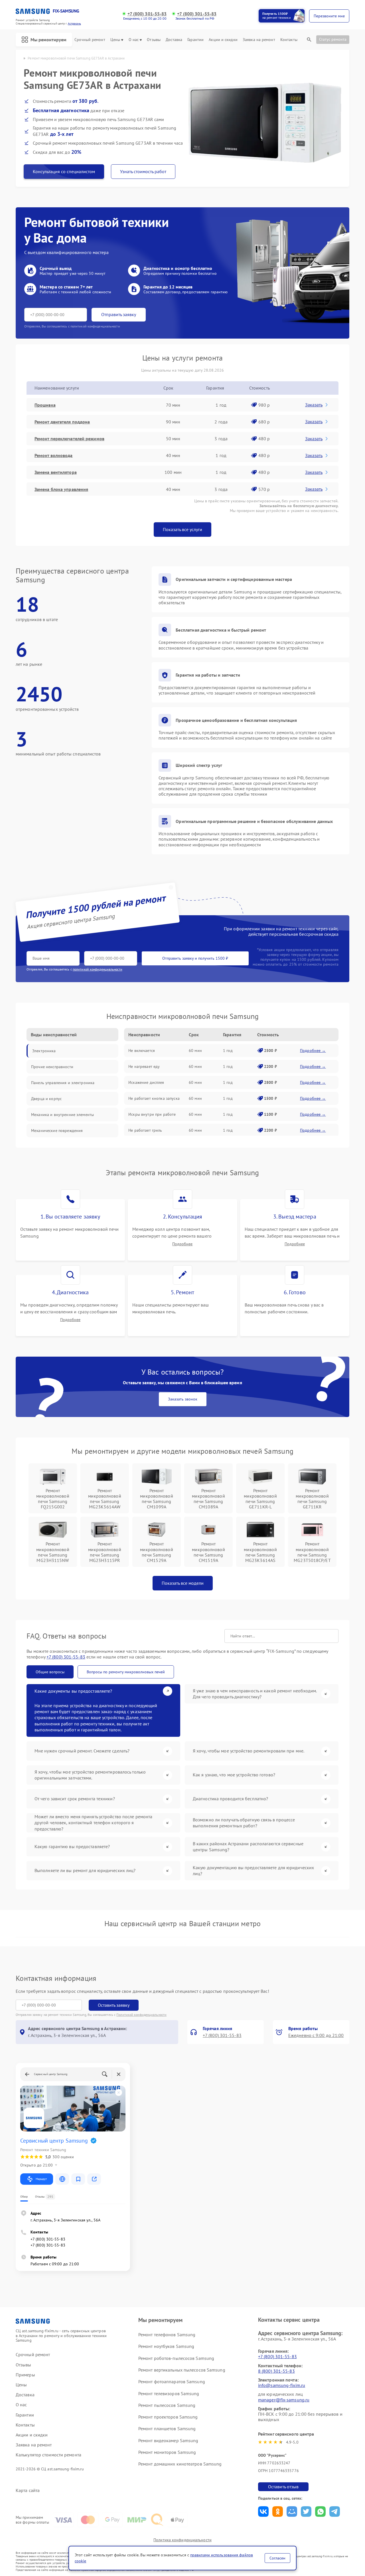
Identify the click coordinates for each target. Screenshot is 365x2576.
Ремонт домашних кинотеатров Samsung (180, 2464)
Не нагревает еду (144, 1066)
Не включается (142, 1051)
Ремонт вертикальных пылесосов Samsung (182, 2370)
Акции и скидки (223, 40)
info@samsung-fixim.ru (282, 2385)
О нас (134, 40)
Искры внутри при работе (152, 1114)
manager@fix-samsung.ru (284, 2400)
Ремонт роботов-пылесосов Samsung (176, 2358)
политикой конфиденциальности (98, 969)
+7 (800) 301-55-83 (147, 14)
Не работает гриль (145, 1130)
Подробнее (182, 1244)
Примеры (25, 2375)
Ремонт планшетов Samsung (167, 2428)
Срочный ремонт (90, 40)
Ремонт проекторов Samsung (168, 2417)
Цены (115, 40)
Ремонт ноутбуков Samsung (166, 2346)
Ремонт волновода (54, 455)
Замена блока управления (61, 489)
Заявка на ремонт (259, 40)
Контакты (289, 40)
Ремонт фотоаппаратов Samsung (172, 2382)
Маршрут (41, 2179)
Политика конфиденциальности (182, 2540)
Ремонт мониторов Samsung (167, 2452)
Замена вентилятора (56, 472)
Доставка (174, 40)
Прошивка (45, 405)
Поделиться (263, 2512)
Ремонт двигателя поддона (62, 422)
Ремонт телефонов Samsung (167, 2335)
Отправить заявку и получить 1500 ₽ (195, 958)
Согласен (277, 2558)
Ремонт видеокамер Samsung (168, 2440)
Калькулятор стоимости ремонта (48, 2455)
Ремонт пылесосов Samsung (167, 2405)
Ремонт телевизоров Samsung (169, 2393)
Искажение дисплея (146, 1082)
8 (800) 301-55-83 (276, 2371)
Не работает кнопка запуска (154, 1098)
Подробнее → (313, 1051)
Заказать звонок (183, 1399)
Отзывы (154, 40)
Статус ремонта (333, 39)
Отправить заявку (119, 314)
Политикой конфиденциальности (141, 2015)
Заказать (314, 405)
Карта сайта (28, 2490)
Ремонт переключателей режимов (69, 439)
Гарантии (195, 40)
